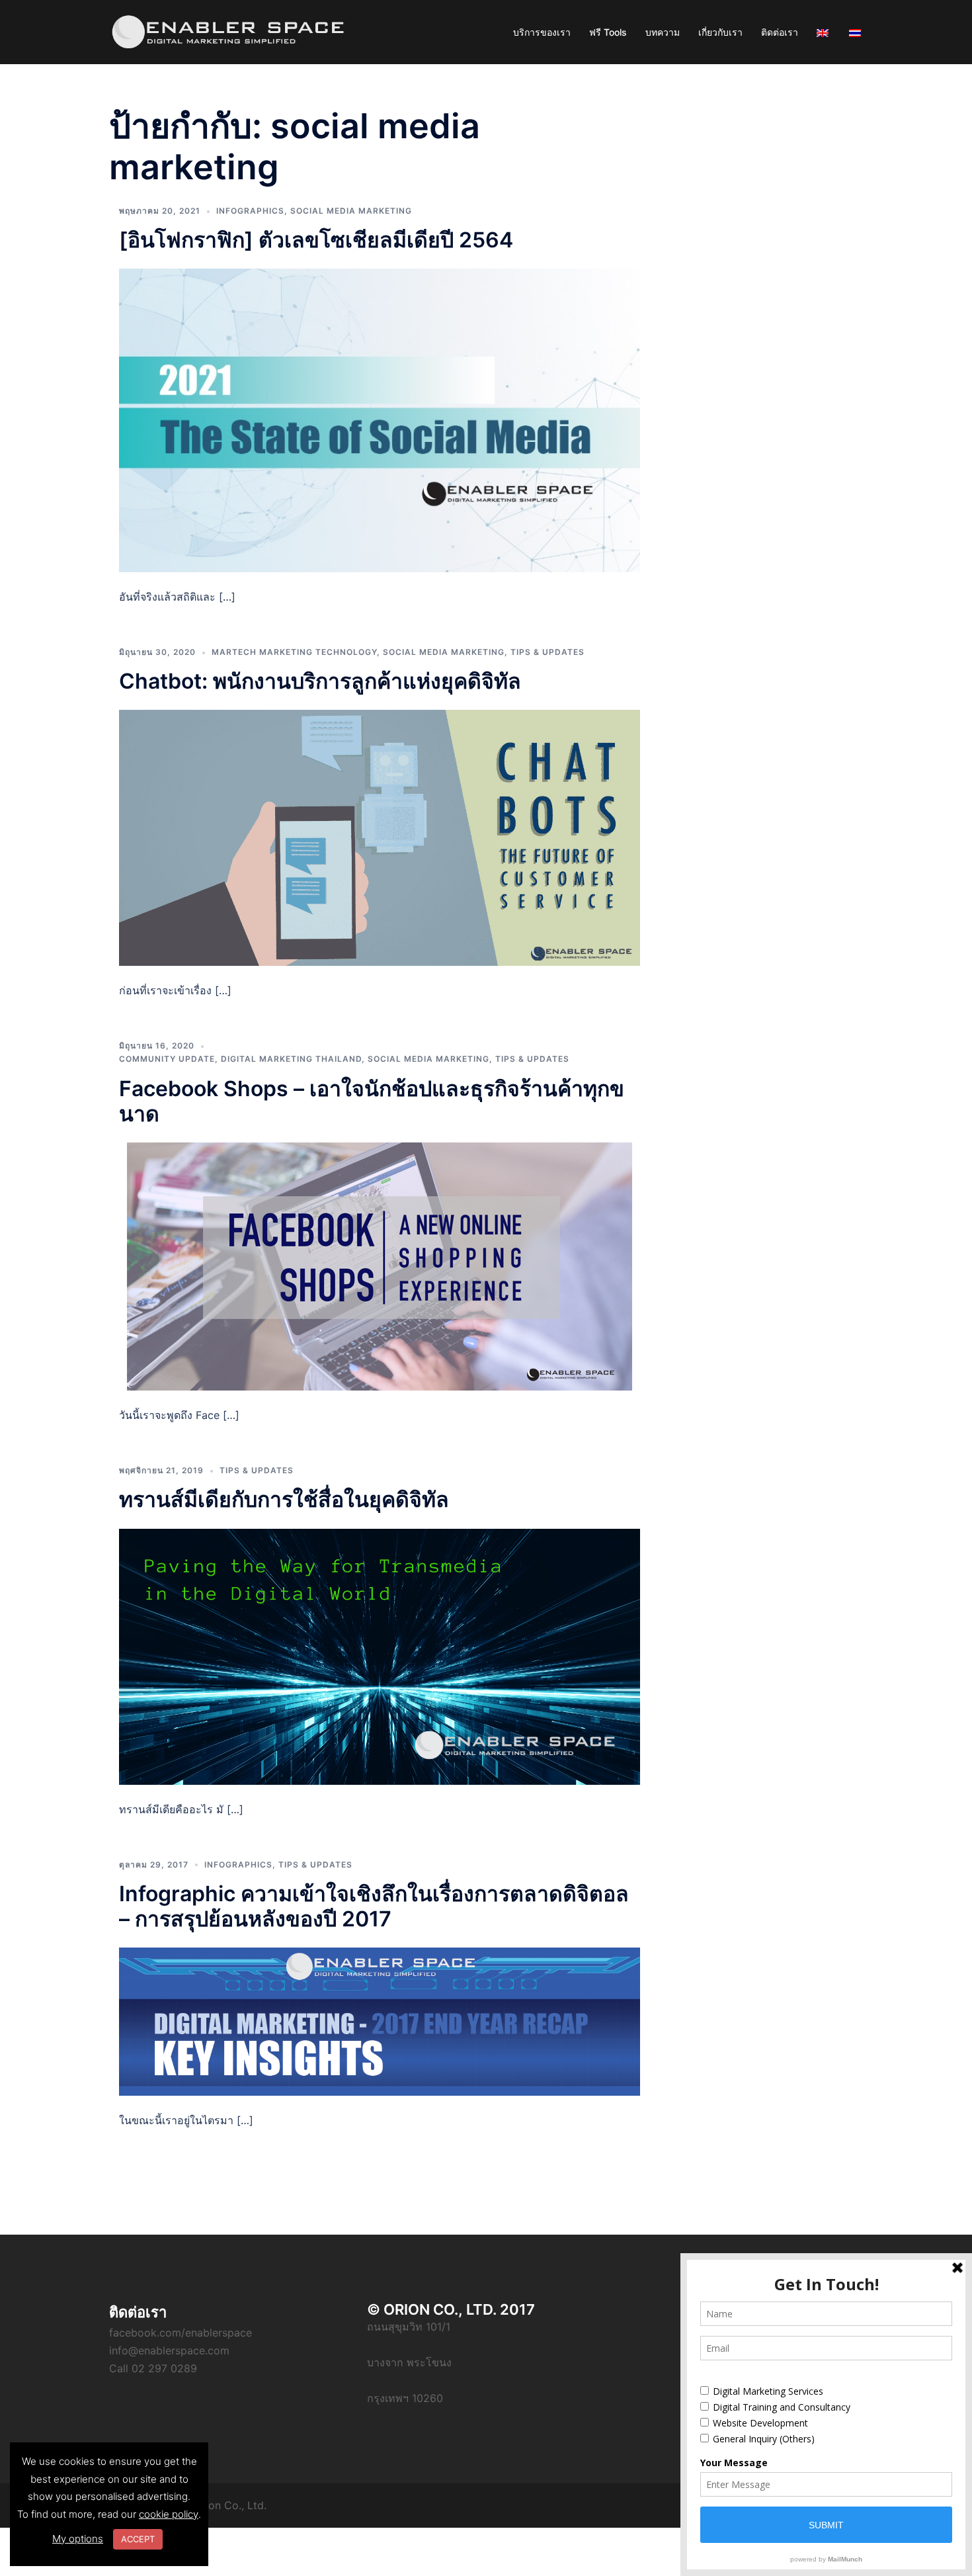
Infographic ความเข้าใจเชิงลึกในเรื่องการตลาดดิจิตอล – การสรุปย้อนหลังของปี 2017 (374, 1906)
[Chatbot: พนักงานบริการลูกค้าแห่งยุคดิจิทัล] (380, 837)
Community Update (167, 1059)
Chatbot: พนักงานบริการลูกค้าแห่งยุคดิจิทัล (320, 681)
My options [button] (78, 2539)
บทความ (663, 32)
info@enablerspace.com (169, 2350)
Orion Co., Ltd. (230, 2505)
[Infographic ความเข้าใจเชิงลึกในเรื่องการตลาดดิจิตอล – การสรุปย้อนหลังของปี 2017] (380, 2020)
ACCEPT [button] (138, 2539)
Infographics (250, 211)
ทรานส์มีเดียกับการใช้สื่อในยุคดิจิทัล (284, 1499)
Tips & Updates (547, 652)
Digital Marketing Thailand (291, 1059)
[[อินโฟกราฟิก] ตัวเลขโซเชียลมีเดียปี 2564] (380, 419)
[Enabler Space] (228, 31)
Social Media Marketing (351, 211)
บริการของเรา (542, 32)
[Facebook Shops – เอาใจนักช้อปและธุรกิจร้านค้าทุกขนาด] (380, 1266)
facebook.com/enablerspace (181, 2333)
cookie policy (169, 2514)
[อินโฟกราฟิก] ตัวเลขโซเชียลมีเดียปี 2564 (316, 240)
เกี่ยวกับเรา (720, 32)
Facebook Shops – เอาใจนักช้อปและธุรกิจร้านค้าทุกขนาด (372, 1101)
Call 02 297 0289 (153, 2368)
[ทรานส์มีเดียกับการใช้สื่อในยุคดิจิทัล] (380, 1656)
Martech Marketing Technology (294, 652)
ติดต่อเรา (780, 32)
